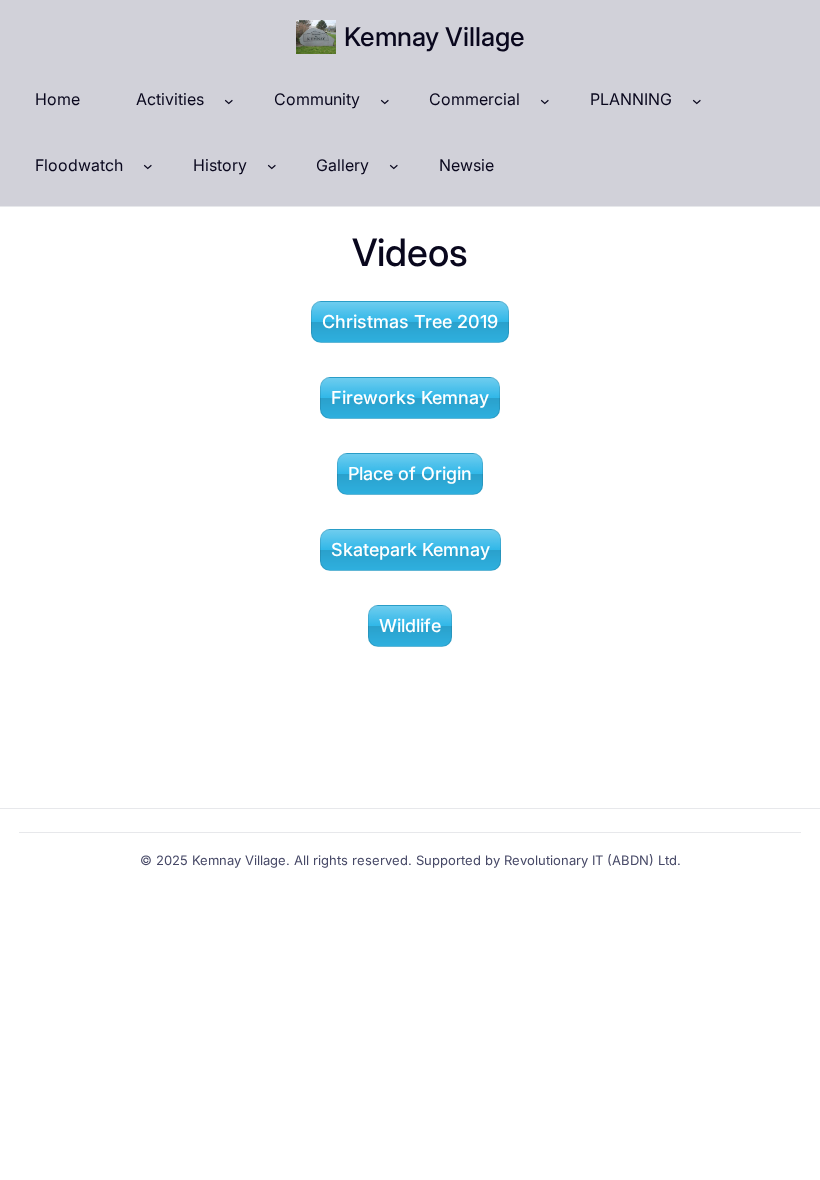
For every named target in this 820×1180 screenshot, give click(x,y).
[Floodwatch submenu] (148, 166)
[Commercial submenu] (545, 100)
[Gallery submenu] (394, 166)
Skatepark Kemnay (410, 549)
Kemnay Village (434, 36)
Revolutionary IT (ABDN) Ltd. (592, 860)
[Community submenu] (385, 100)
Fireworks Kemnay (410, 397)
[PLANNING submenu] (697, 100)
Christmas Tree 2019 (410, 321)
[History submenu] (272, 166)
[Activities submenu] (229, 100)
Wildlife (410, 625)
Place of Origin (410, 473)
